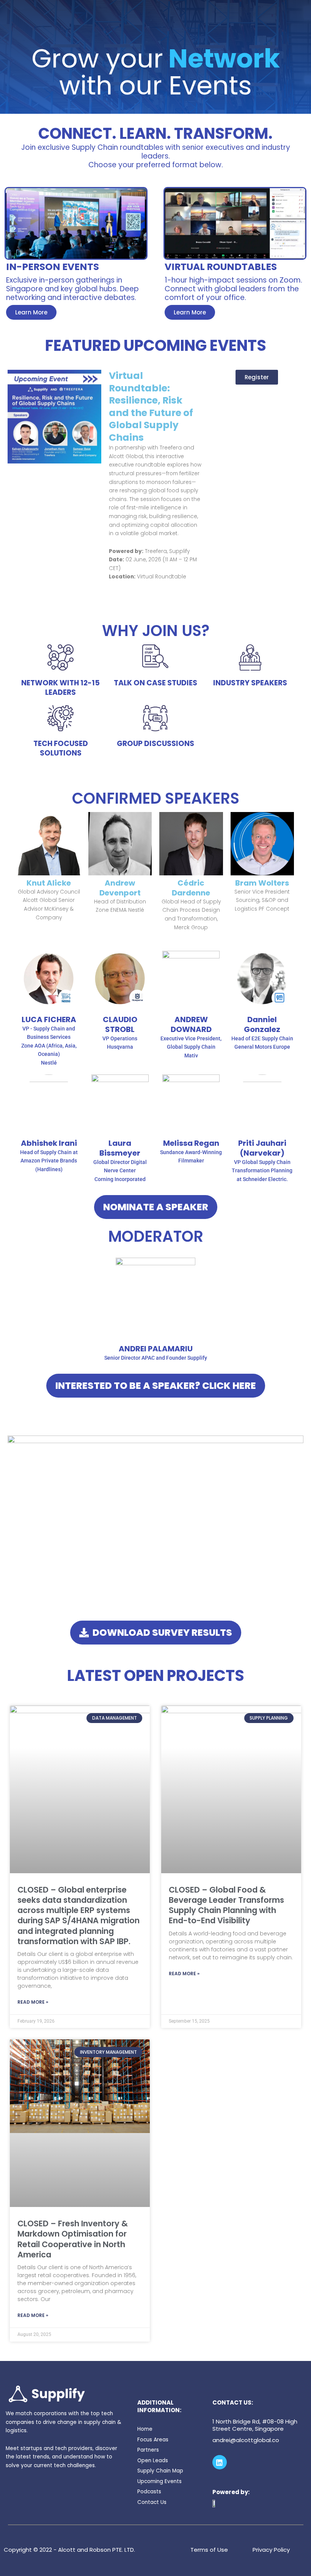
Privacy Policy (271, 2550)
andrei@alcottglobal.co (246, 2440)
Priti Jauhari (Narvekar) (262, 1148)
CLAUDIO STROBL (120, 1024)
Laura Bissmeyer (120, 1148)
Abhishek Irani (49, 1143)
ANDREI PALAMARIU (156, 1349)
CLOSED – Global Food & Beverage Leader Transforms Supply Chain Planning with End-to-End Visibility (226, 1905)
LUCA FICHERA (49, 1019)
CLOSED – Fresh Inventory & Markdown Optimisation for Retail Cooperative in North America (73, 2239)
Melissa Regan (191, 1143)
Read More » (33, 2002)
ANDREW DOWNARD (191, 1024)
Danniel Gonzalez (262, 1024)
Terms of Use (209, 2550)
